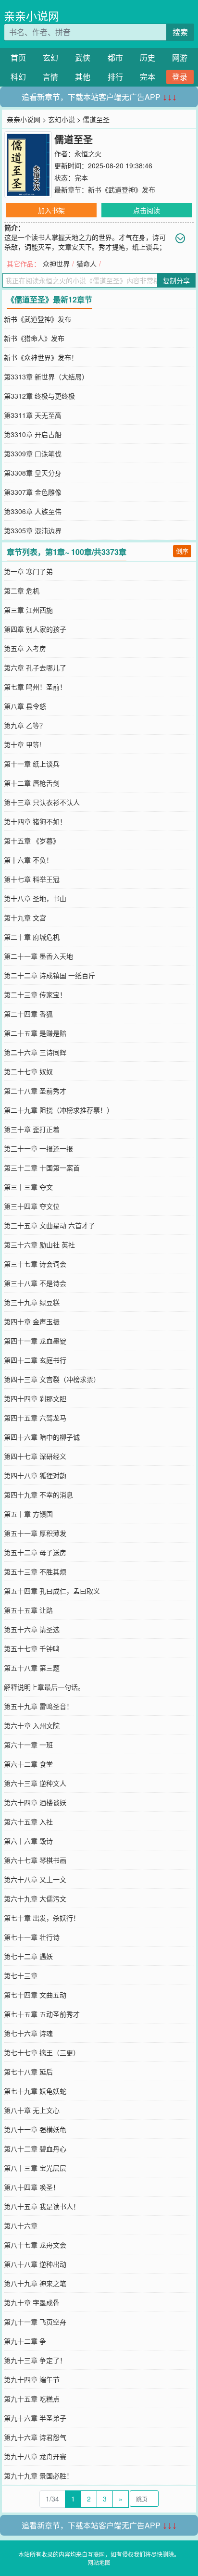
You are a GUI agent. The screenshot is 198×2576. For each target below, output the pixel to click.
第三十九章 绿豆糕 (32, 1302)
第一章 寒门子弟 (28, 571)
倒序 (182, 551)
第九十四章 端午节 (32, 2379)
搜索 (180, 32)
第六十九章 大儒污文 (35, 1898)
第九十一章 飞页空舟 (35, 2322)
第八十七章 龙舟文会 (35, 2245)
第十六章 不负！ (28, 860)
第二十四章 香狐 (28, 1014)
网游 (180, 57)
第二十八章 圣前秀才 (35, 1091)
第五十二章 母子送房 (35, 1552)
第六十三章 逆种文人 (35, 1783)
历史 (148, 57)
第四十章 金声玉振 (32, 1321)
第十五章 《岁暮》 (32, 841)
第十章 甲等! (23, 744)
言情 (50, 77)
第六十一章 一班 (28, 1745)
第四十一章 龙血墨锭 (35, 1341)
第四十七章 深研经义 (35, 1456)
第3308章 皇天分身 (33, 473)
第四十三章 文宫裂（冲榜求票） (52, 1379)
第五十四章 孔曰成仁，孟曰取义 (52, 1591)
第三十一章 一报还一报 (38, 1148)
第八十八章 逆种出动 (35, 2264)
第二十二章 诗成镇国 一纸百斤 (49, 975)
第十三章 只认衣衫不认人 (42, 802)
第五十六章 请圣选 (32, 1629)
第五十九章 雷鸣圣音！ (38, 1706)
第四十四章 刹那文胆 (35, 1398)
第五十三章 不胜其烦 (35, 1571)
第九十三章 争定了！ (35, 2360)
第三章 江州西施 (28, 610)
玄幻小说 (62, 119)
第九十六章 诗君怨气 (35, 2437)
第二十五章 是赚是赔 (35, 1033)
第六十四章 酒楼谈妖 (35, 1802)
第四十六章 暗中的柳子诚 (42, 1437)
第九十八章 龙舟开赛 (35, 2456)
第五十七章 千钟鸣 (32, 1648)
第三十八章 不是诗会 (35, 1283)
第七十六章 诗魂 (28, 2033)
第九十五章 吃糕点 (32, 2399)
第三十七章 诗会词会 (35, 1264)
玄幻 (50, 57)
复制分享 (176, 280)
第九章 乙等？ (25, 725)
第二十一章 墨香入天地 (38, 956)
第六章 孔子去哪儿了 (35, 667)
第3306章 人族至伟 (33, 511)
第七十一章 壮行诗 (32, 1937)
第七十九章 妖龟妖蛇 (35, 2091)
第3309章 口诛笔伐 (33, 453)
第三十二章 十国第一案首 (42, 1168)
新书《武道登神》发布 (122, 189)
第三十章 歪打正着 (32, 1129)
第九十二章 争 (25, 2341)
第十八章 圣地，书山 (35, 898)
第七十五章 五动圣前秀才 (42, 2014)
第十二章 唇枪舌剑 (32, 783)
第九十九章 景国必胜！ (38, 2475)
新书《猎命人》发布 (34, 338)
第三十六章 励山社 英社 (39, 1244)
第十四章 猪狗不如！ (35, 821)
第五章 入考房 (25, 648)
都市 (115, 57)
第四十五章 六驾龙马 (35, 1418)
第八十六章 (21, 2225)
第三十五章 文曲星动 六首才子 (49, 1225)
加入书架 (51, 210)
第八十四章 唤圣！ (32, 2187)
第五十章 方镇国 (28, 1514)
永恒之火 (88, 153)
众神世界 (56, 264)
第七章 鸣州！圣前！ (35, 687)
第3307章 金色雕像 (33, 492)
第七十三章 (21, 1975)
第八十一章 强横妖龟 (35, 2129)
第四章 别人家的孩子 (35, 629)
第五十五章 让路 (28, 1610)
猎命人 (87, 264)
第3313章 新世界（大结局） (46, 377)
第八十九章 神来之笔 (35, 2283)
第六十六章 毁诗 (28, 1841)
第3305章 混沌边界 (33, 530)
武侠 (83, 57)
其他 (83, 77)
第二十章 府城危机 (32, 937)
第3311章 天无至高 (33, 415)
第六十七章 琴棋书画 (35, 1860)
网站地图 (99, 2562)
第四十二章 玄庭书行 (35, 1360)
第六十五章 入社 (28, 1822)
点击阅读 (147, 210)
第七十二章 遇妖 (28, 1956)
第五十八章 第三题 (32, 1668)
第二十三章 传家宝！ (35, 994)
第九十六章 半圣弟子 (35, 2418)
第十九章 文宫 (25, 917)
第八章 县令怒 (25, 706)
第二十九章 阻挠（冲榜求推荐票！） (59, 1110)
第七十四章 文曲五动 (35, 1995)
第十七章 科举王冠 (32, 879)
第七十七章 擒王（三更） (42, 2052)
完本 (148, 77)
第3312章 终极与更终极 (39, 396)
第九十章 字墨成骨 (32, 2302)
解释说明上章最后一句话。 (44, 1687)
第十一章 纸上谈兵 (32, 764)
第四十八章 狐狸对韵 (35, 1475)
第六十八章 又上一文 (35, 1879)
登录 (180, 77)
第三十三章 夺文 (28, 1187)
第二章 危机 (22, 591)
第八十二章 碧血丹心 (35, 2149)
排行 (115, 77)
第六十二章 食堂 (28, 1764)
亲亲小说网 (31, 16)
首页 (18, 57)
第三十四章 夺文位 (32, 1206)
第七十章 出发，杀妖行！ (42, 1918)
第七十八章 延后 (28, 2072)
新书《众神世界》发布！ (41, 357)
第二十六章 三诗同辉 (35, 1052)
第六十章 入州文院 (32, 1725)
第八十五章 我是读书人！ (42, 2206)
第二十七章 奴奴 (28, 1071)
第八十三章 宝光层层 (35, 2168)
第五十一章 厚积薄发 (35, 1533)
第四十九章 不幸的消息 (38, 1495)
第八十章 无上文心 (32, 2110)
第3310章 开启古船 (33, 434)
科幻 (18, 77)
